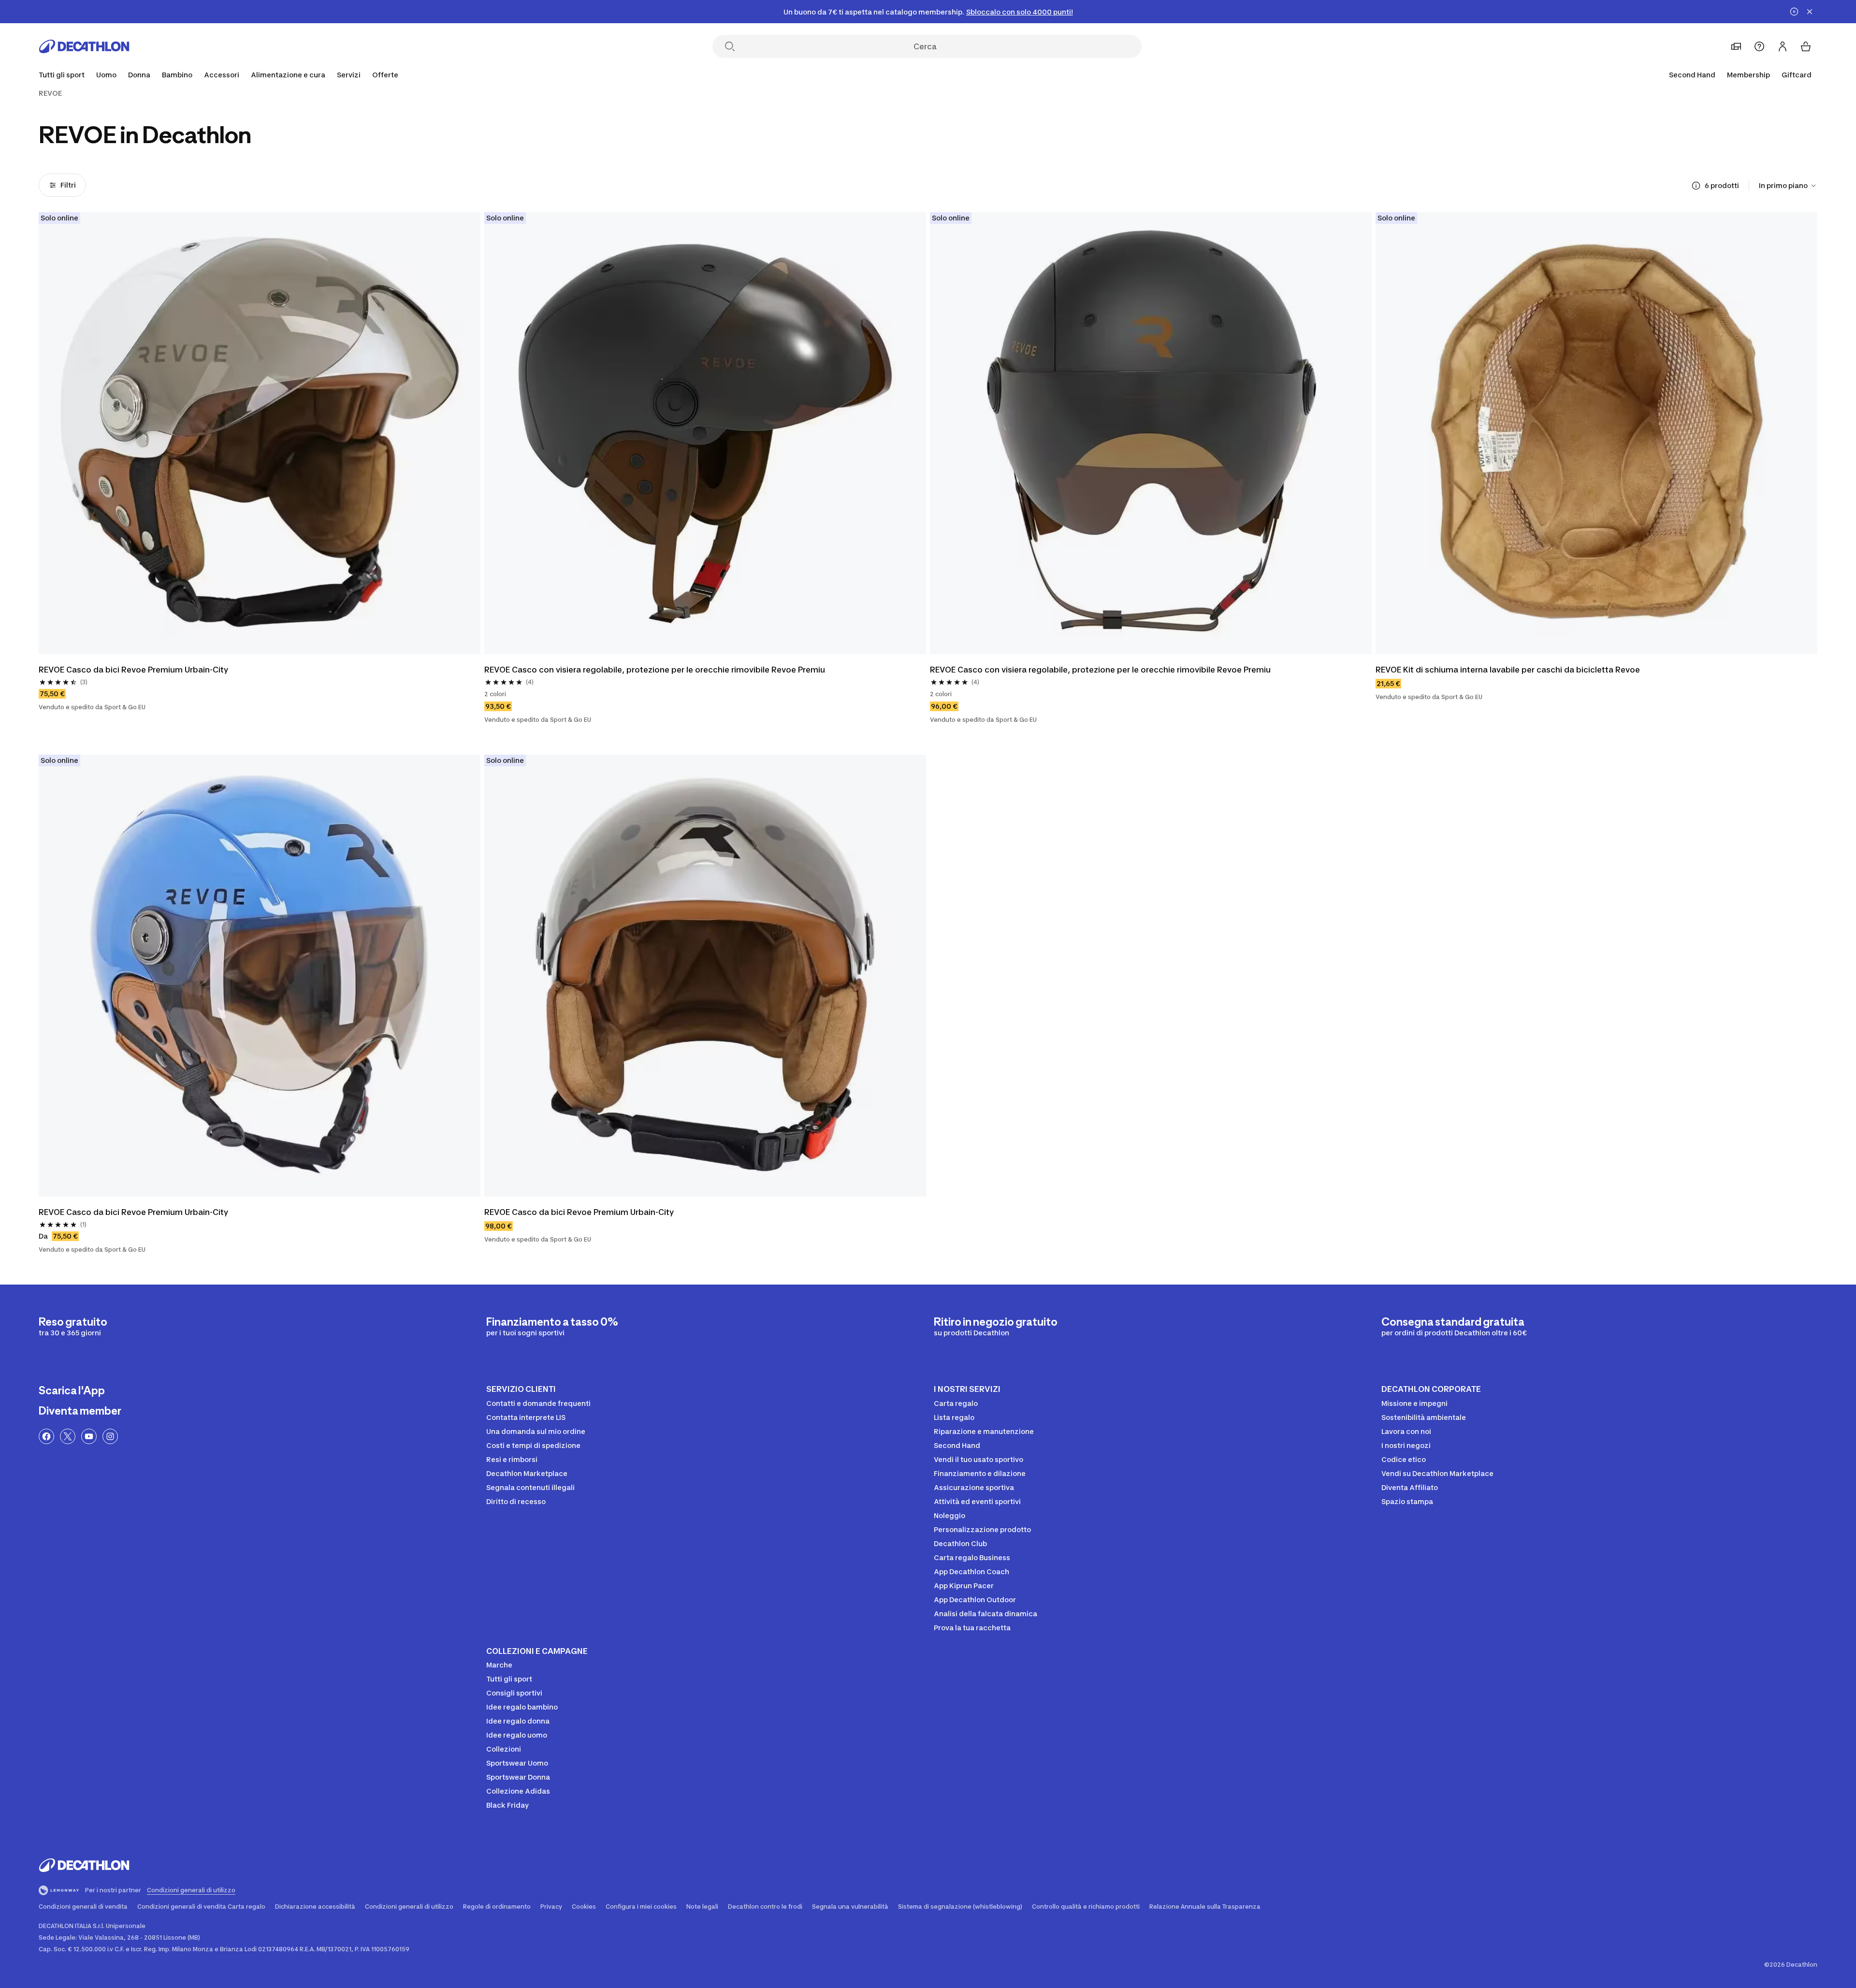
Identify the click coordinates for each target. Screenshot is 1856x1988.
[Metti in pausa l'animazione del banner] (1794, 12)
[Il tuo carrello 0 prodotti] (1806, 46)
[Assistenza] (1759, 46)
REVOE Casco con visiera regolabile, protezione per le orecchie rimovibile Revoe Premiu (655, 670)
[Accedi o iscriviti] (1783, 46)
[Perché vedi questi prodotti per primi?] (1696, 186)
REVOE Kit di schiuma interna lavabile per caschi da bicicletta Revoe (1508, 670)
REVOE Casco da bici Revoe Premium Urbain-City (133, 670)
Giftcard (1797, 75)
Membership (1748, 75)
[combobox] (1788, 186)
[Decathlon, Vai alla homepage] (84, 46)
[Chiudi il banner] (1810, 12)
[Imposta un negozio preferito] (1736, 46)
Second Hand (1692, 75)
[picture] (260, 433)
